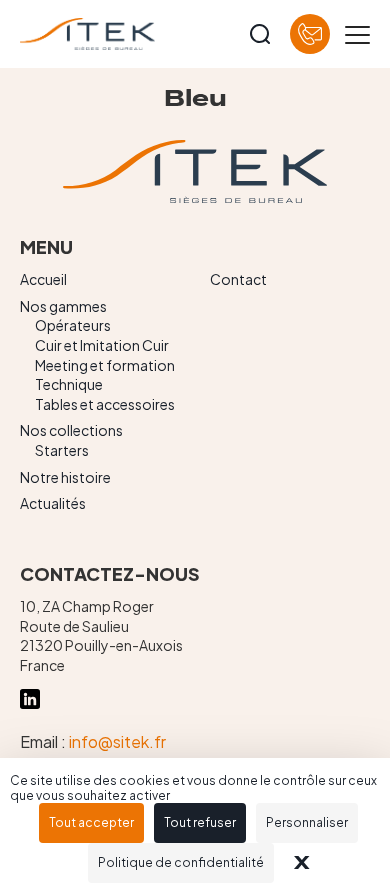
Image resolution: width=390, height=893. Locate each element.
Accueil (43, 279)
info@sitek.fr (117, 741)
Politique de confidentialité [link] (181, 862)
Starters (62, 450)
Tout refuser (200, 822)
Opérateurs (73, 325)
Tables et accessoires (105, 404)
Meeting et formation (105, 365)
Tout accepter (91, 822)
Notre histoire (65, 477)
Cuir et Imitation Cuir (102, 345)
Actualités (53, 503)
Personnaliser (307, 822)
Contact (238, 279)
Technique (69, 384)
